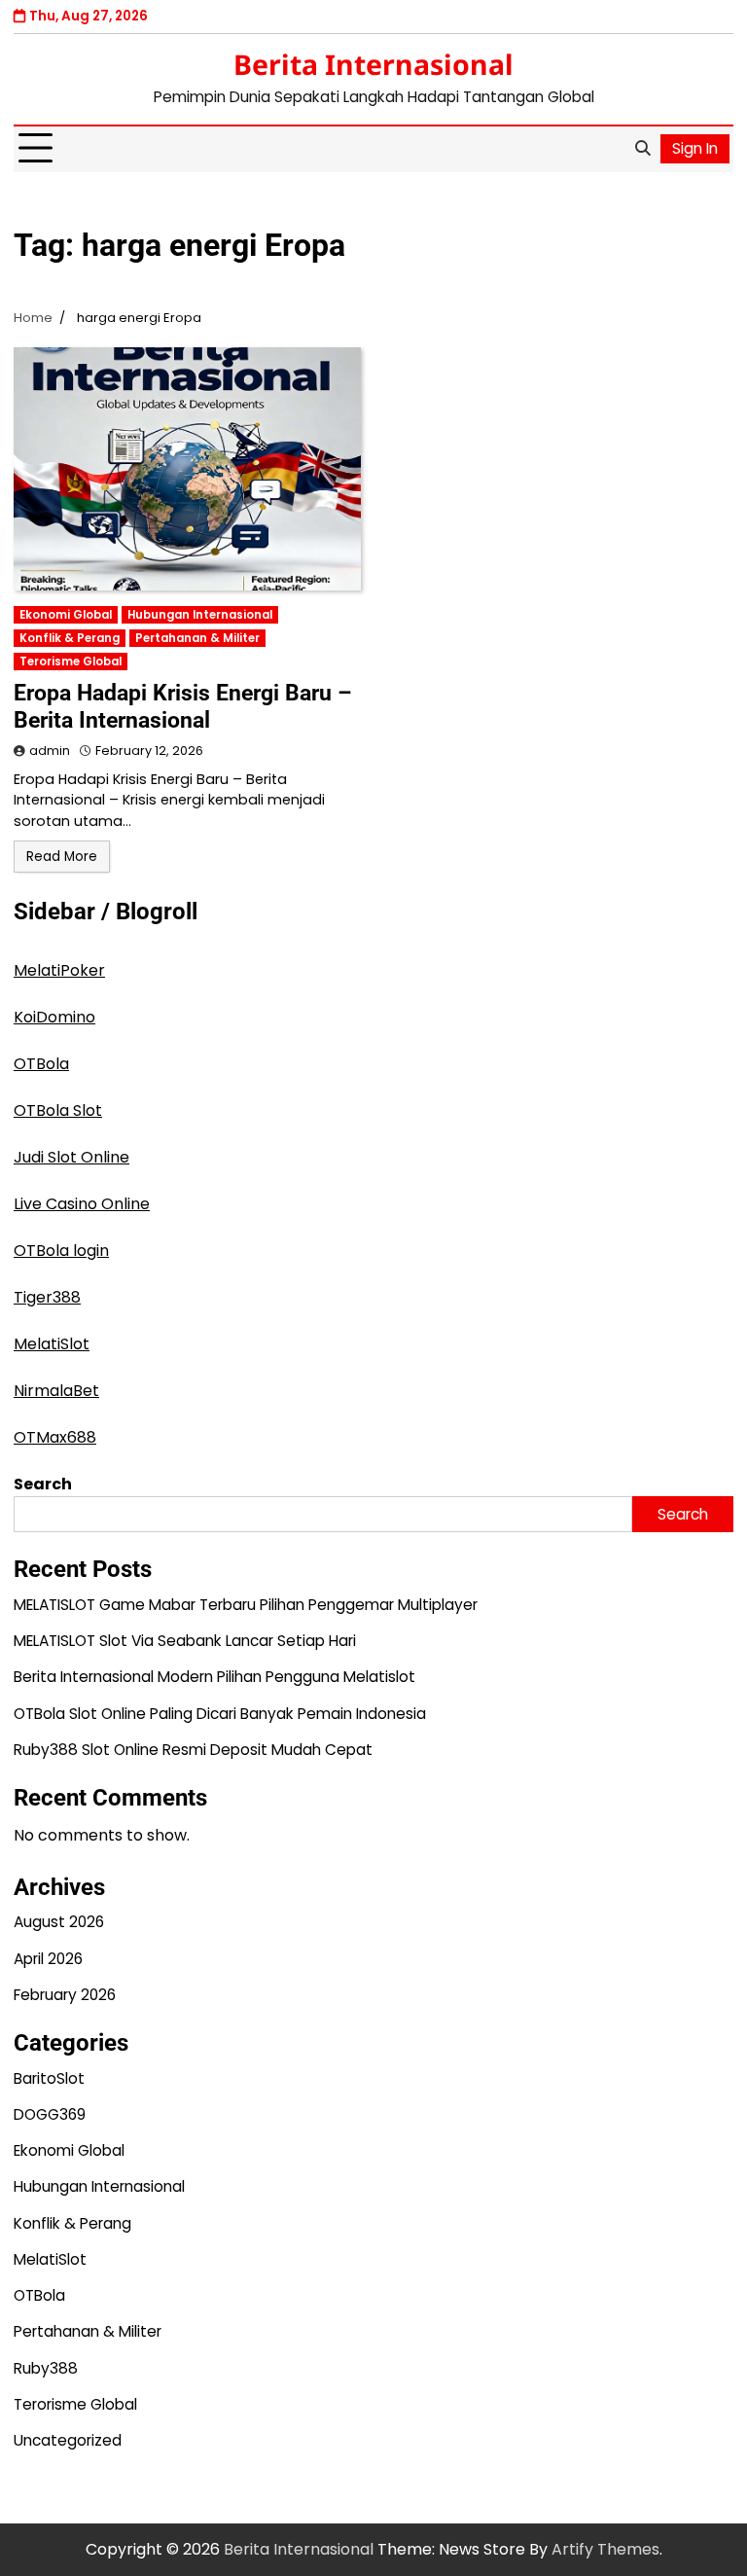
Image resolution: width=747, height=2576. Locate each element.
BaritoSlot (49, 2078)
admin (50, 751)
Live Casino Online (82, 1204)
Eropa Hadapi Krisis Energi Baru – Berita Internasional (183, 706)
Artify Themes (605, 2549)
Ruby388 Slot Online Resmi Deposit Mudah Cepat (193, 1750)
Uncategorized (68, 2440)
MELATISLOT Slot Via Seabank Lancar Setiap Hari (185, 1641)
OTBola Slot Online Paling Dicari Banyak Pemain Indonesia (220, 1714)
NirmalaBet (56, 1391)
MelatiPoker (59, 970)
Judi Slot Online (71, 1157)
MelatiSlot (52, 1344)
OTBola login (61, 1251)
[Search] (642, 149)
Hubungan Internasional (200, 615)
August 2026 (59, 1922)
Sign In (695, 148)
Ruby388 (46, 2368)
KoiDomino (54, 1017)
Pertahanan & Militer (197, 638)
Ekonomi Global (66, 615)
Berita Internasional (373, 64)
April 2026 (48, 1959)
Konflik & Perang (70, 638)
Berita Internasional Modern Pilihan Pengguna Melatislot (214, 1677)
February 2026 (65, 1995)
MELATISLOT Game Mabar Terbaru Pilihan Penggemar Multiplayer (246, 1605)
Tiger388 (47, 1297)
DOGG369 (50, 2114)
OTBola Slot (58, 1110)
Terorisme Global (71, 662)
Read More (62, 857)
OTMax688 (55, 1437)
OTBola (41, 1064)
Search (43, 1484)
